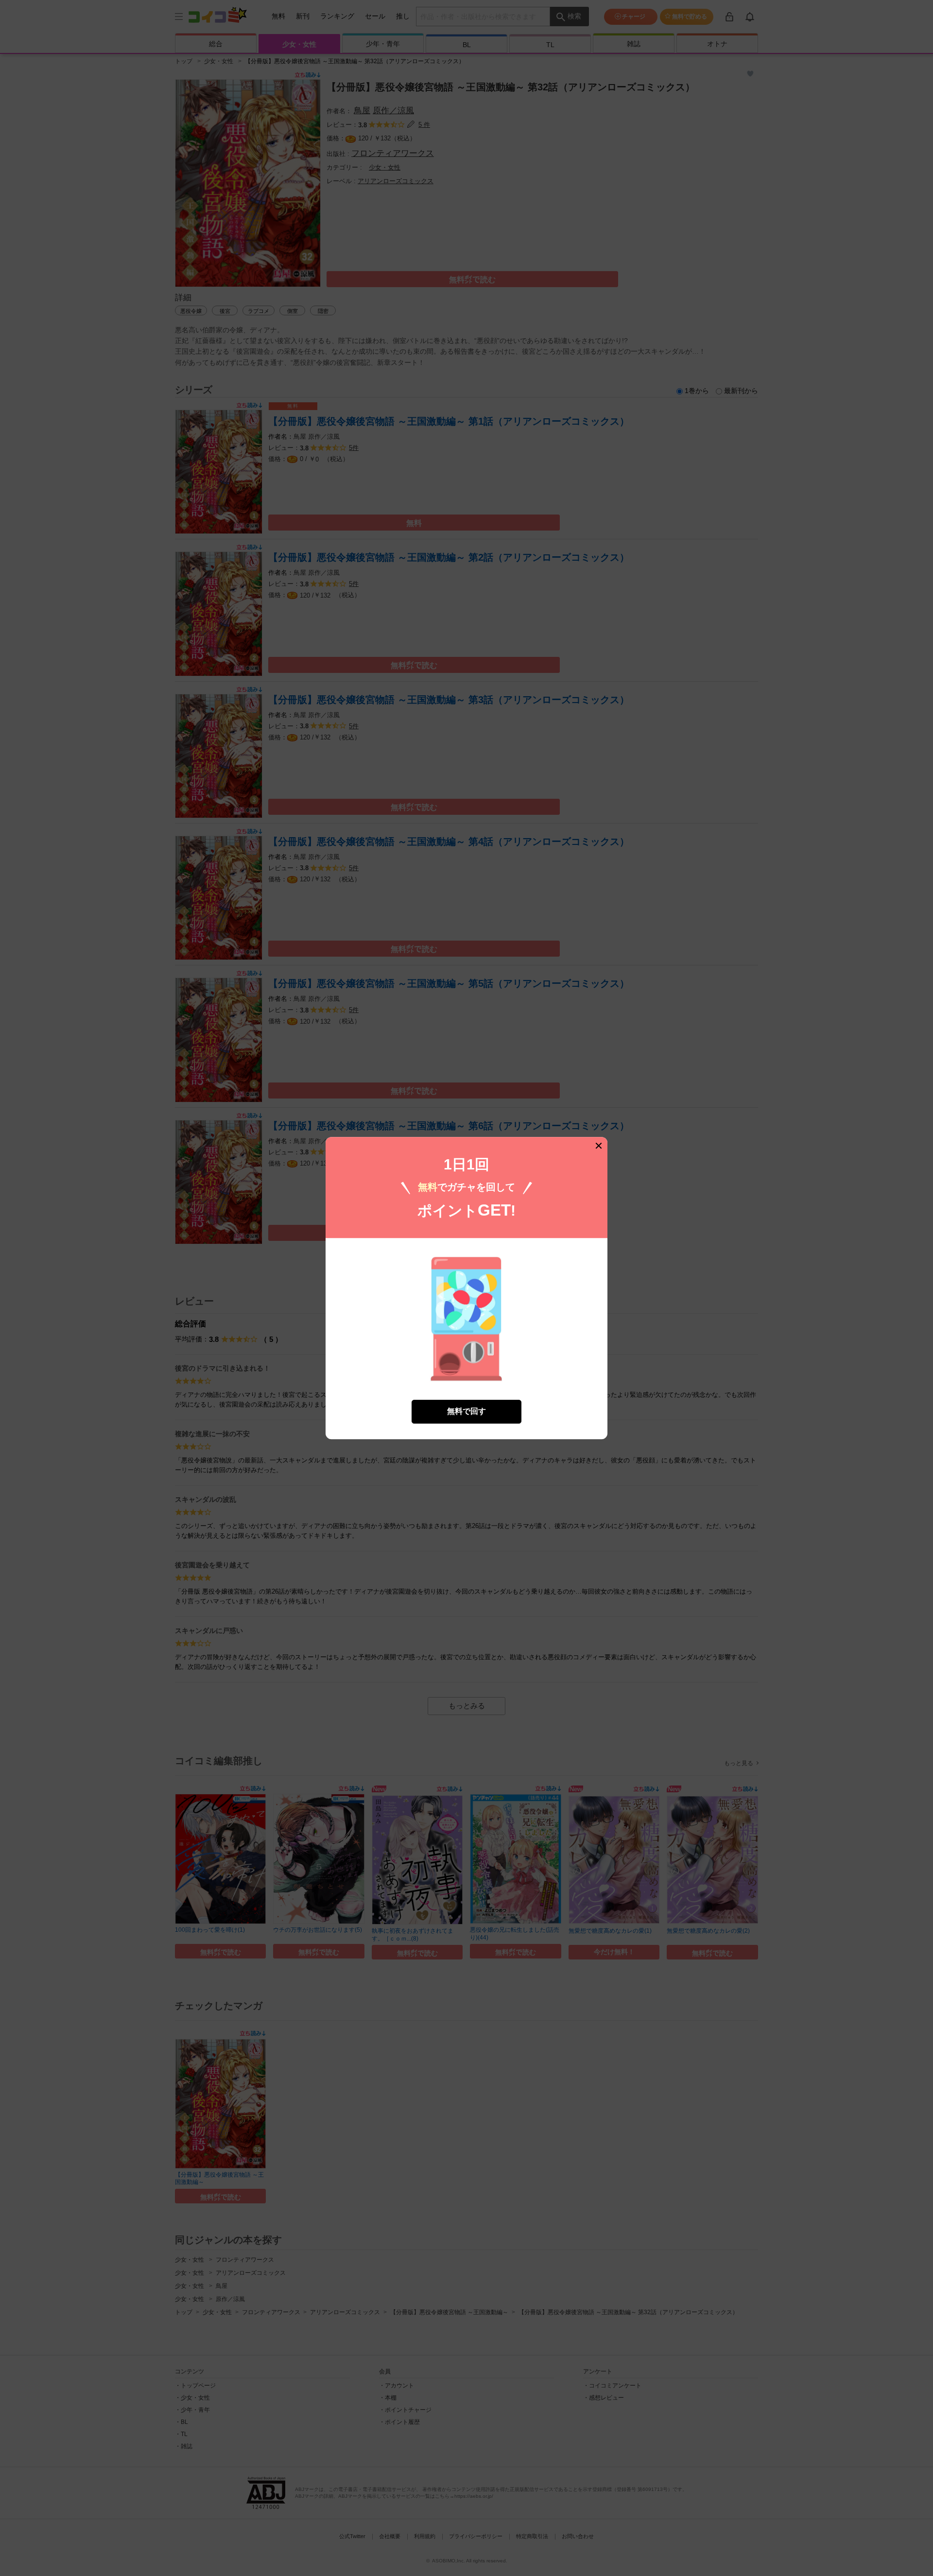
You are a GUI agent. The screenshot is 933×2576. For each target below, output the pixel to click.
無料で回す (466, 1411)
